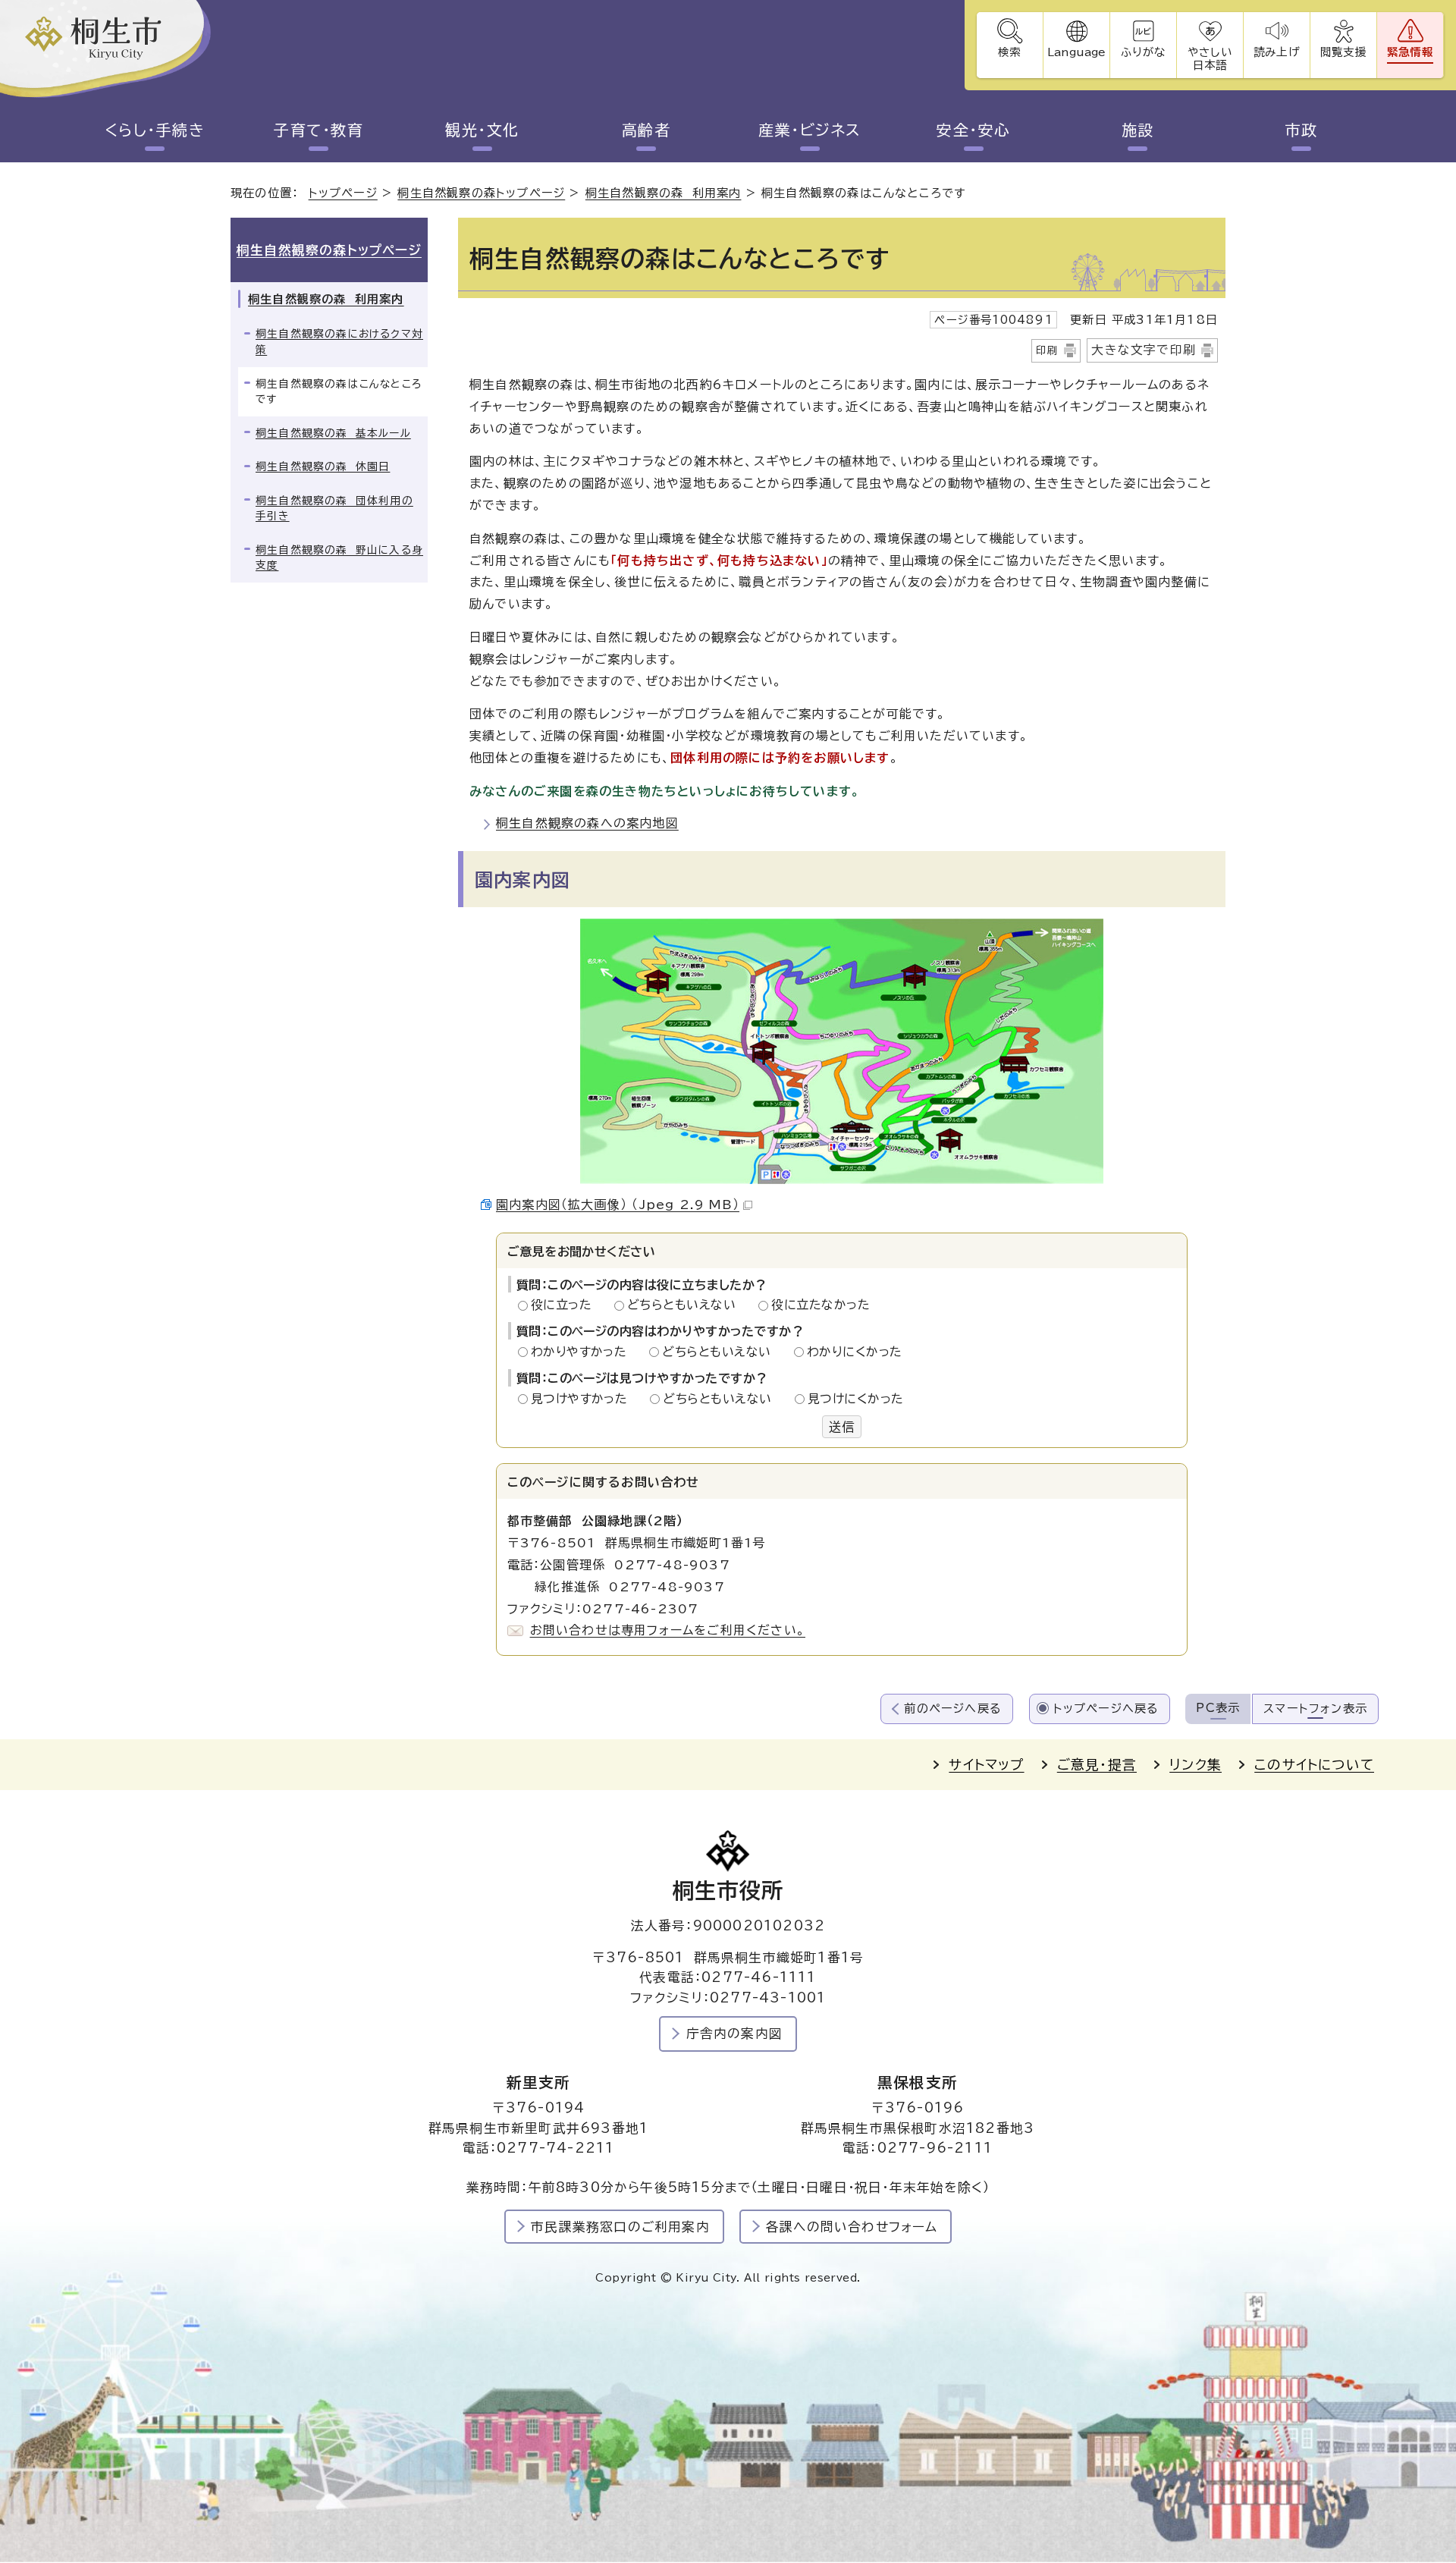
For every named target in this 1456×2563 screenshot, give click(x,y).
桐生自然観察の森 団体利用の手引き (334, 509)
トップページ (343, 193)
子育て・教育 (318, 130)
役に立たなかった (821, 1305)
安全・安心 (974, 130)
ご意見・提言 (1097, 1765)
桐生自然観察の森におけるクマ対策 (339, 342)
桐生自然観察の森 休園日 (323, 466)
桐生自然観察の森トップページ (481, 193)
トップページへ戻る (1106, 1709)
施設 (1138, 130)
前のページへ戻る (953, 1709)
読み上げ (1276, 52)
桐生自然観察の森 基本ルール (333, 433)
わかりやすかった (583, 1352)
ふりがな (1143, 52)
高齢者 (646, 130)
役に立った (566, 1305)
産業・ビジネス (810, 130)
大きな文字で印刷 (1144, 350)
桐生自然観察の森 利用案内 (664, 193)
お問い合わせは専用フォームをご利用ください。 (668, 1630)
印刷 (1047, 350)
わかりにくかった (855, 1352)
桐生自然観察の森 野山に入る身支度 (339, 558)
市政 (1302, 130)
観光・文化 (482, 130)
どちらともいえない (686, 1305)
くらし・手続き (155, 130)
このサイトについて (1314, 1765)
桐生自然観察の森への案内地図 (587, 823)
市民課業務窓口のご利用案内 (620, 2227)
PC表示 (1218, 1708)
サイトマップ (986, 1765)
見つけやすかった (584, 1399)
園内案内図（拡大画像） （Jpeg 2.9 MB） (618, 1205)
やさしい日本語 (1210, 58)
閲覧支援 (1343, 52)
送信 (842, 1427)
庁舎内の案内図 (734, 2033)
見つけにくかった (856, 1399)
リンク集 (1196, 1765)
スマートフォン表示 (1315, 1709)
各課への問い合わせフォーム (852, 2227)
